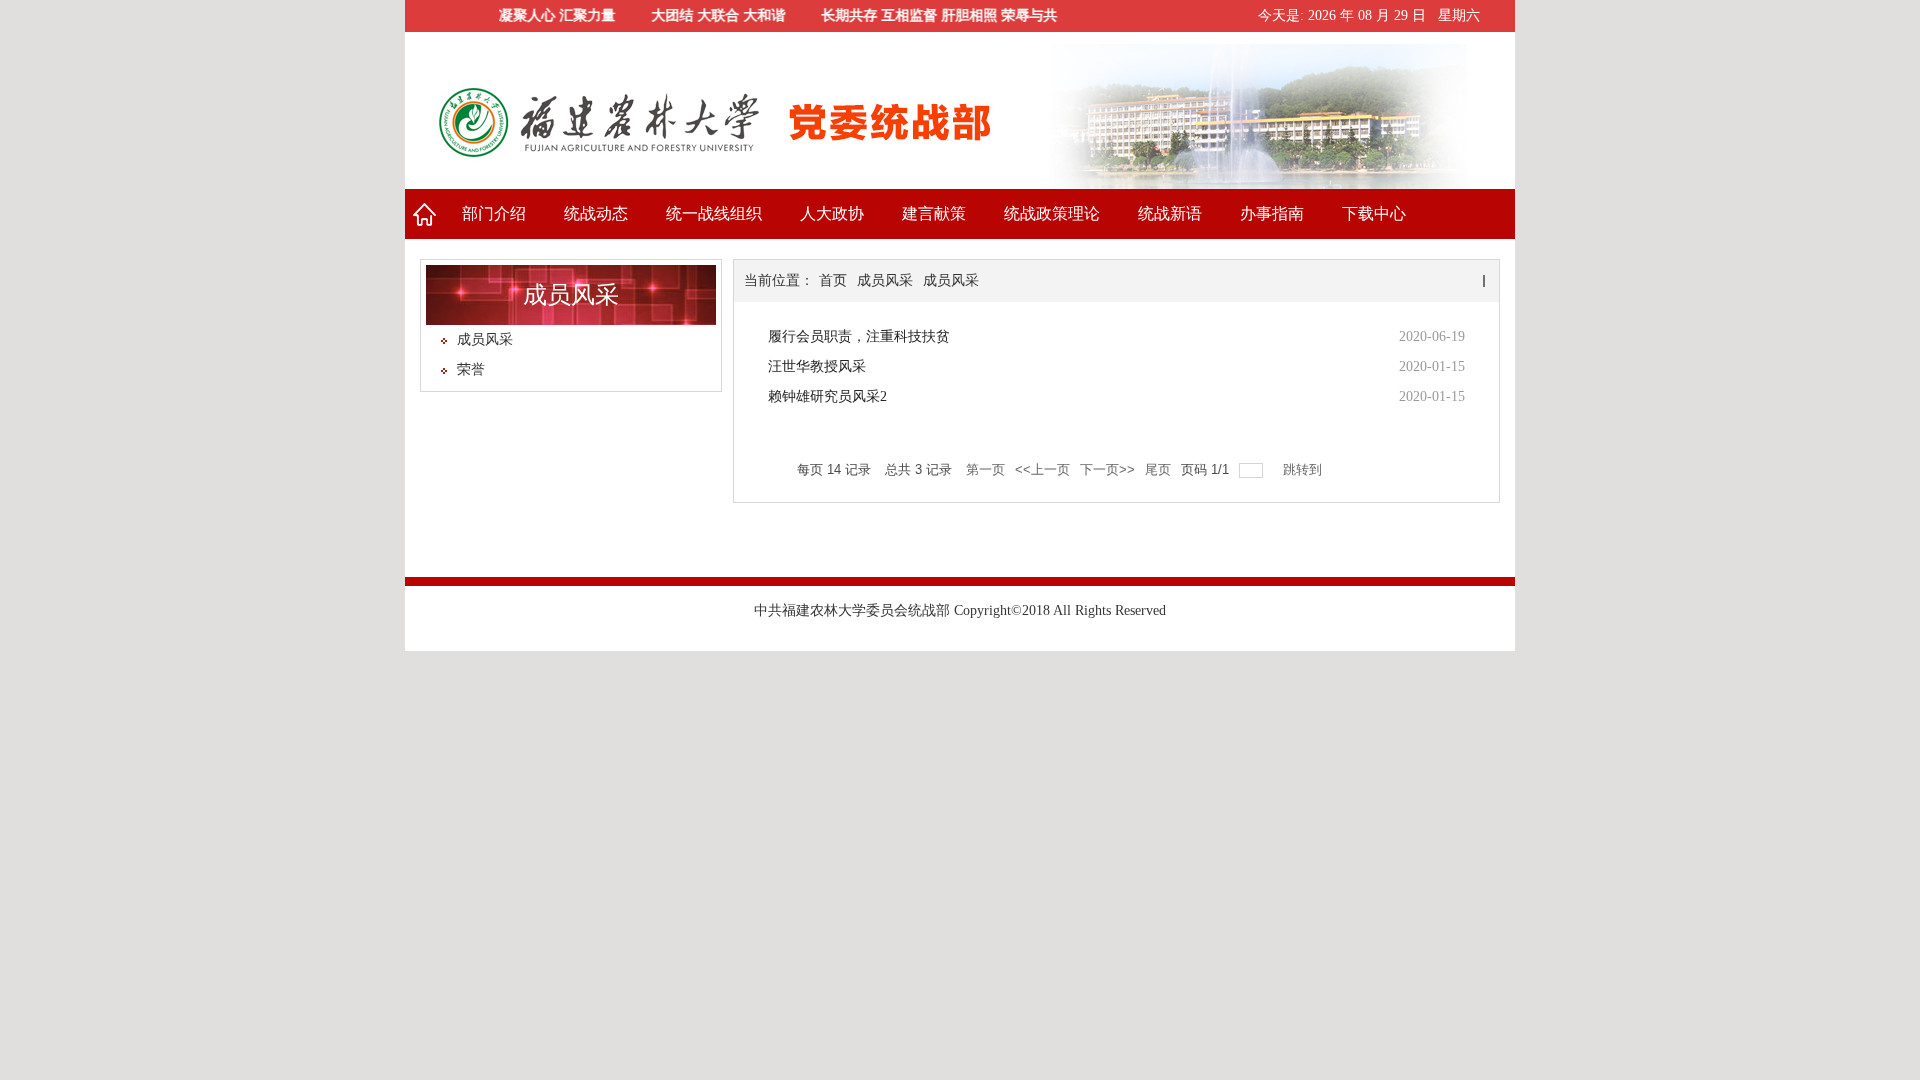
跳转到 (1304, 469)
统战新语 (1170, 213)
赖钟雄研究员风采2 (827, 396)
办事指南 (1272, 213)
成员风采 (485, 339)
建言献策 (934, 213)
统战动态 (596, 213)
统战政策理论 (1052, 213)
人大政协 (832, 213)
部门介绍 (494, 213)
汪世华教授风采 (817, 366)
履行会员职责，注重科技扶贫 (859, 336)
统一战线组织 (714, 213)
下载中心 (1374, 213)
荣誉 (471, 369)
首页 (424, 214)
